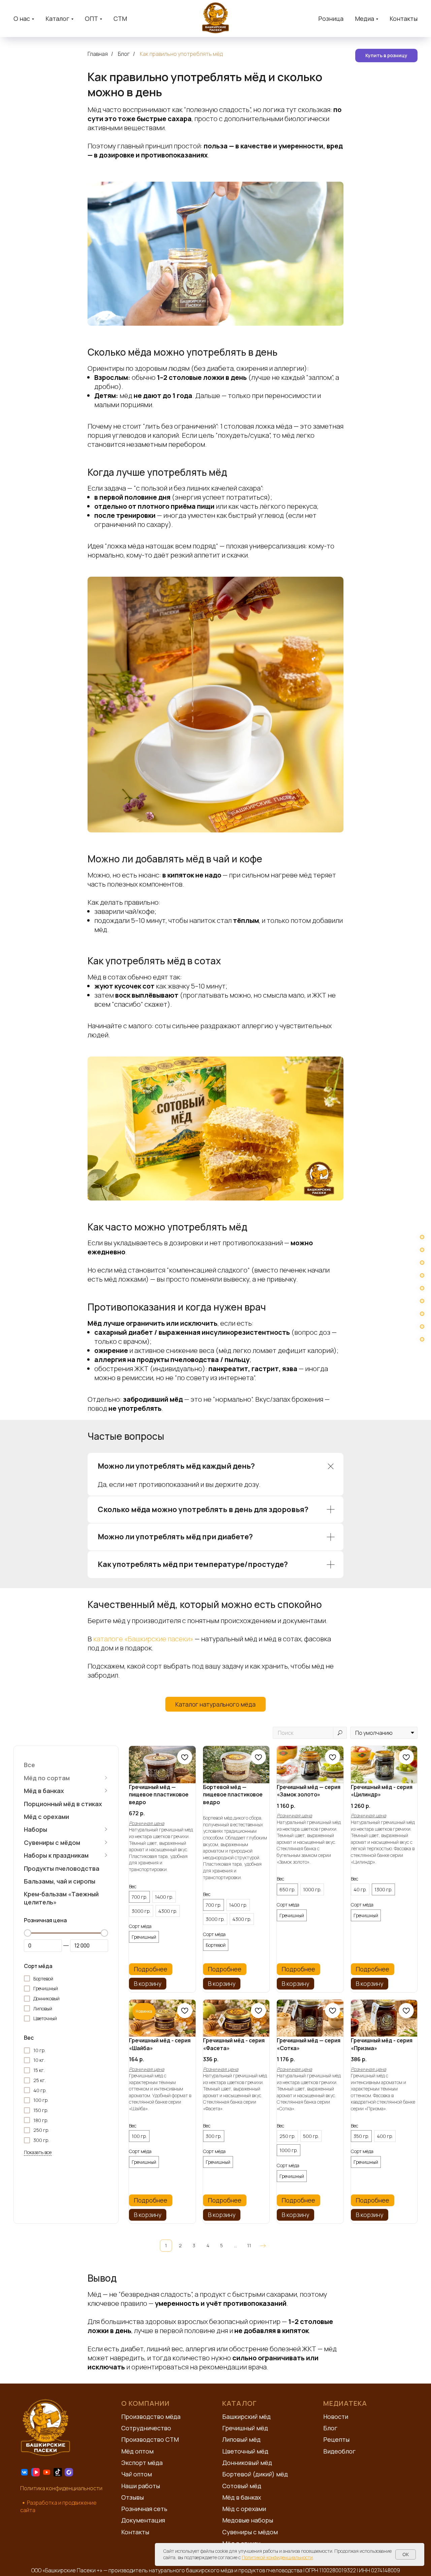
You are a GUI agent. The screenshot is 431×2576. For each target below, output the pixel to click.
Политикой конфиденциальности (277, 2557)
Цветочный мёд (245, 2451)
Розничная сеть (144, 2509)
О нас (22, 19)
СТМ (120, 19)
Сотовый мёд (242, 2486)
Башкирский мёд (246, 2417)
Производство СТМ (150, 2439)
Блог (124, 54)
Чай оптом (137, 2474)
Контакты (404, 19)
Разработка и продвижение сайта (58, 2506)
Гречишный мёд (245, 2428)
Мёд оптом (137, 2451)
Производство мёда (151, 2417)
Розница (331, 19)
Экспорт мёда (142, 2463)
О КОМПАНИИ (145, 2403)
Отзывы (132, 2497)
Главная (98, 54)
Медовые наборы (248, 2520)
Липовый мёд (241, 2439)
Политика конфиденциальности (61, 2488)
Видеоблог (339, 2451)
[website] (24, 2472)
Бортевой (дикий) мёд (255, 2474)
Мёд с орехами (244, 2509)
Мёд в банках (242, 2497)
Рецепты (336, 2439)
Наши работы (141, 2486)
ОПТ (91, 19)
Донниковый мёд (247, 2463)
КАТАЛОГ (240, 2403)
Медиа (364, 19)
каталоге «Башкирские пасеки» (143, 1639)
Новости (336, 2417)
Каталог (57, 19)
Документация (143, 2520)
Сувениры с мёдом (250, 2532)
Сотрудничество (146, 2428)
